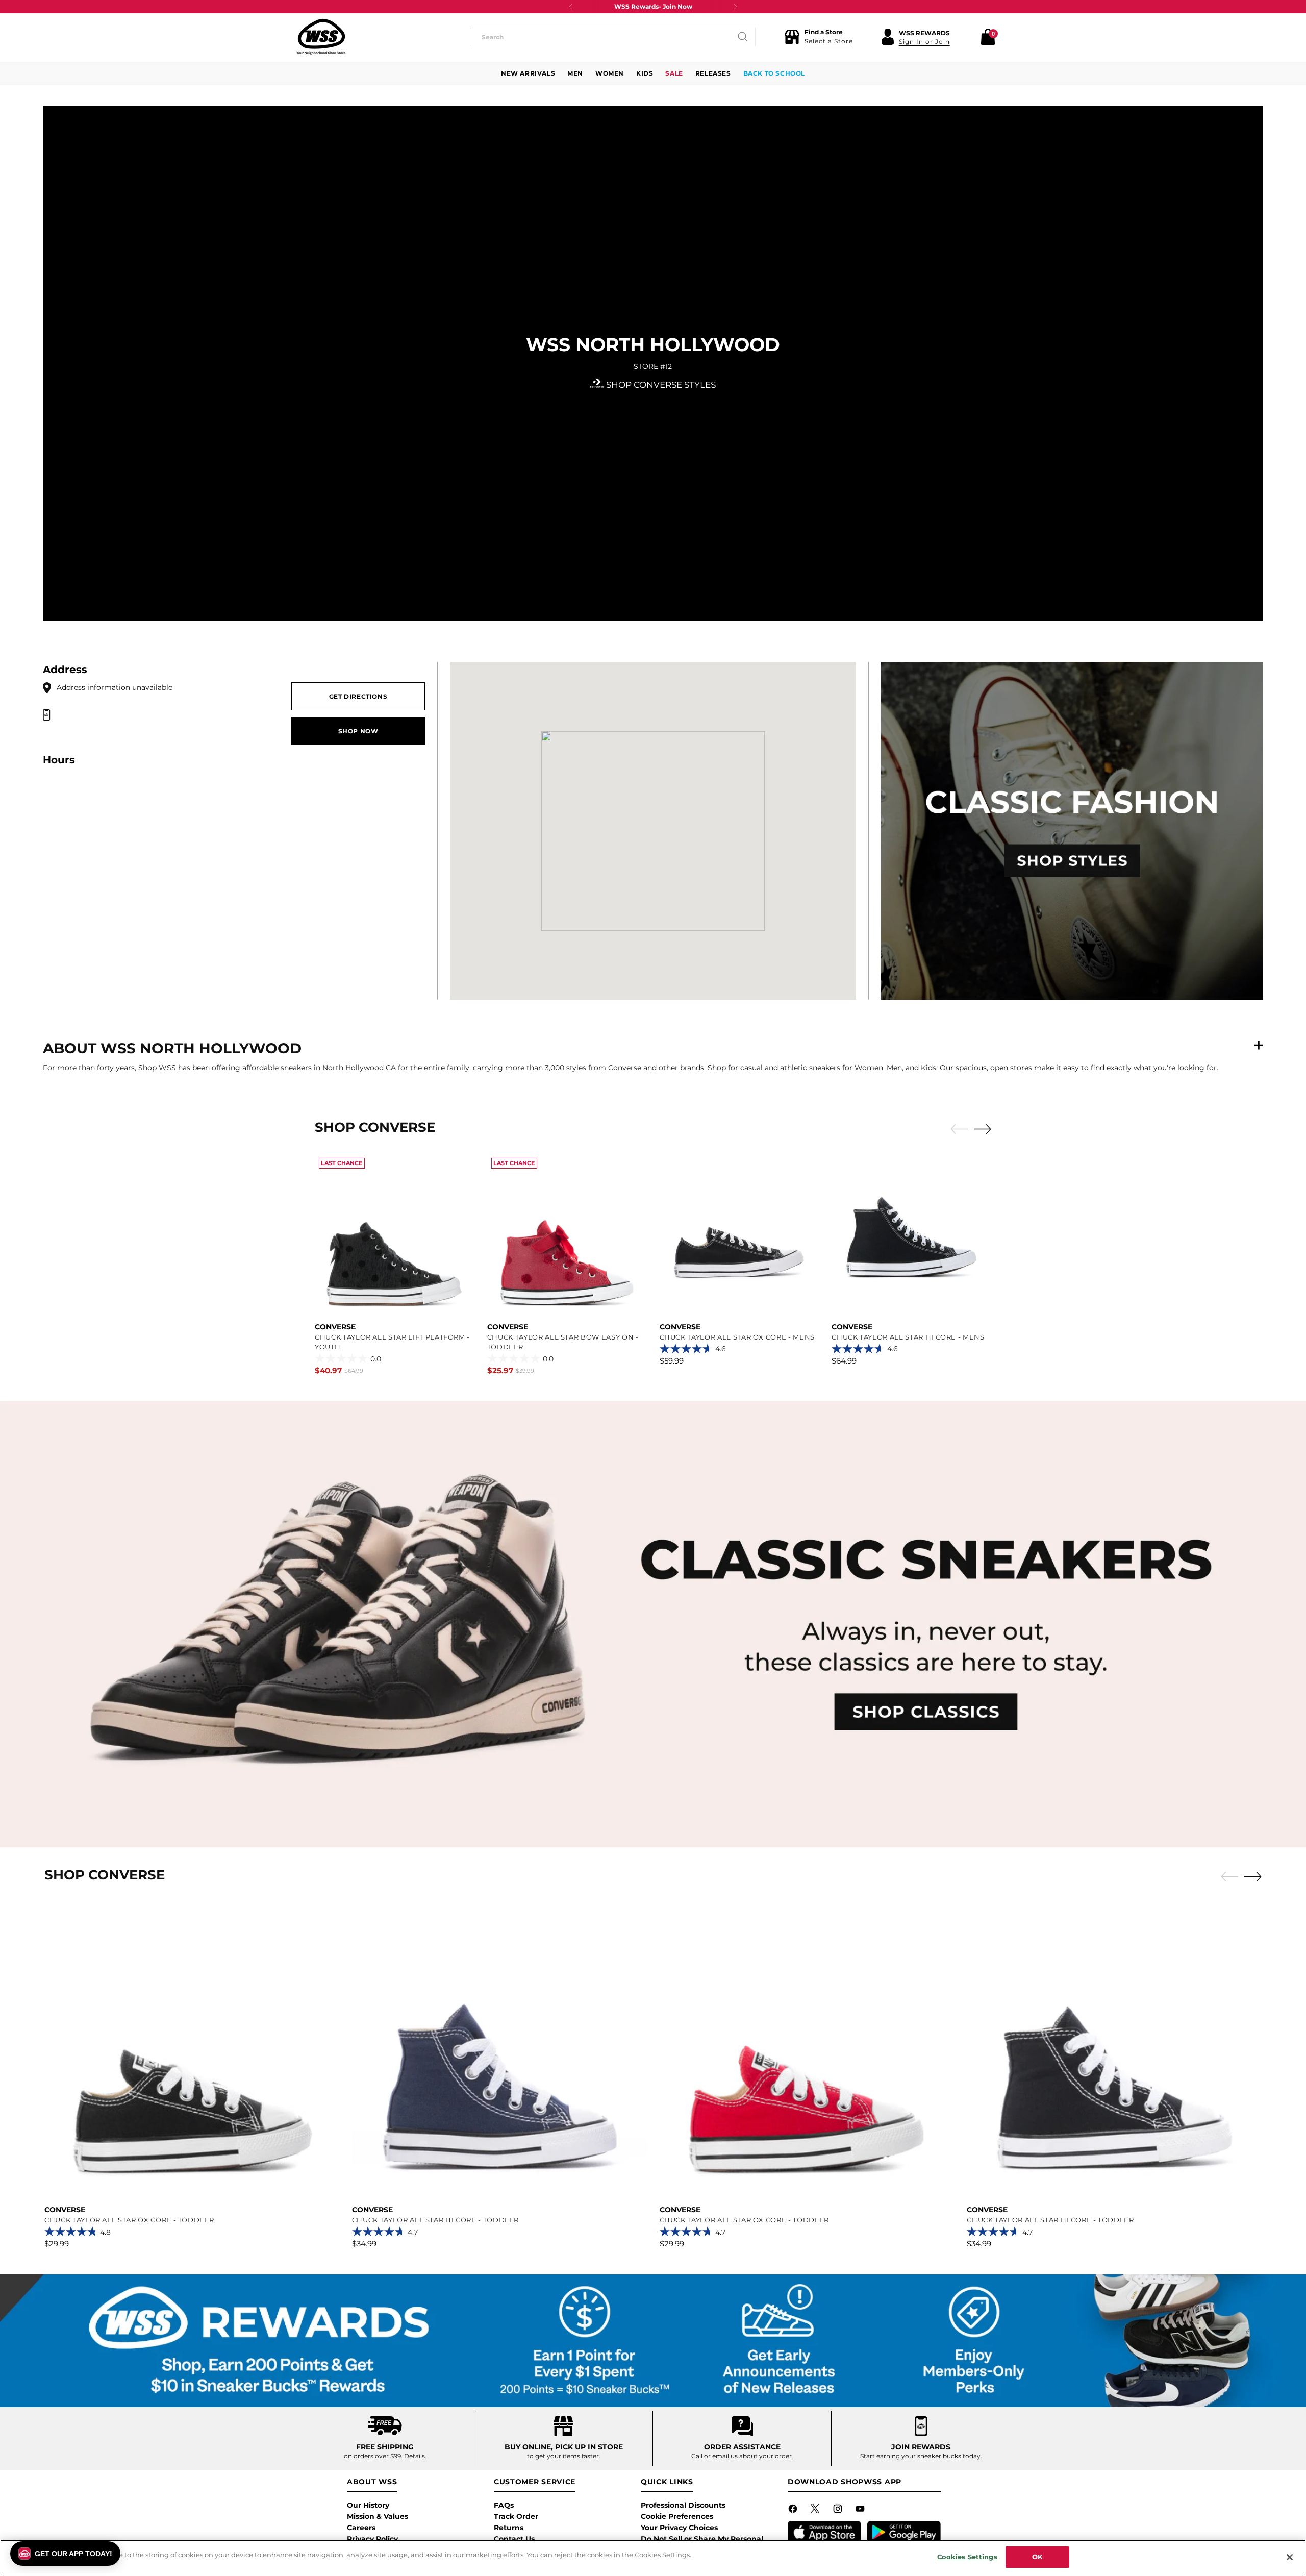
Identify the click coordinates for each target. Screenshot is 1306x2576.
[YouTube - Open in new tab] (861, 2511)
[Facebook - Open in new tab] (794, 2511)
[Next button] (735, 7)
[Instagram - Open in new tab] (839, 2511)
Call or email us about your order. (742, 2456)
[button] (819, 37)
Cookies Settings (967, 2557)
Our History (368, 2505)
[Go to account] (888, 37)
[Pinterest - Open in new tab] (816, 2511)
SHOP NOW (358, 731)
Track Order (516, 2516)
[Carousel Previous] (959, 1129)
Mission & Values (378, 2516)
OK (1037, 2557)
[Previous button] (571, 7)
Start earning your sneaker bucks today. (921, 2456)
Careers (361, 2528)
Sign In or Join (924, 42)
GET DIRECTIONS (358, 696)
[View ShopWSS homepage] (321, 37)
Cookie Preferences (677, 2516)
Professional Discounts (683, 2505)
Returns (509, 2528)
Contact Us (514, 2539)
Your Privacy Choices (679, 2528)
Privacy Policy (372, 2539)
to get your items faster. (564, 2456)
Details (415, 2456)
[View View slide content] (653, 1625)
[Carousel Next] (983, 1129)
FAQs (504, 2505)
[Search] (743, 37)
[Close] (1290, 2557)
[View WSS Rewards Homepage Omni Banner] (653, 2341)
